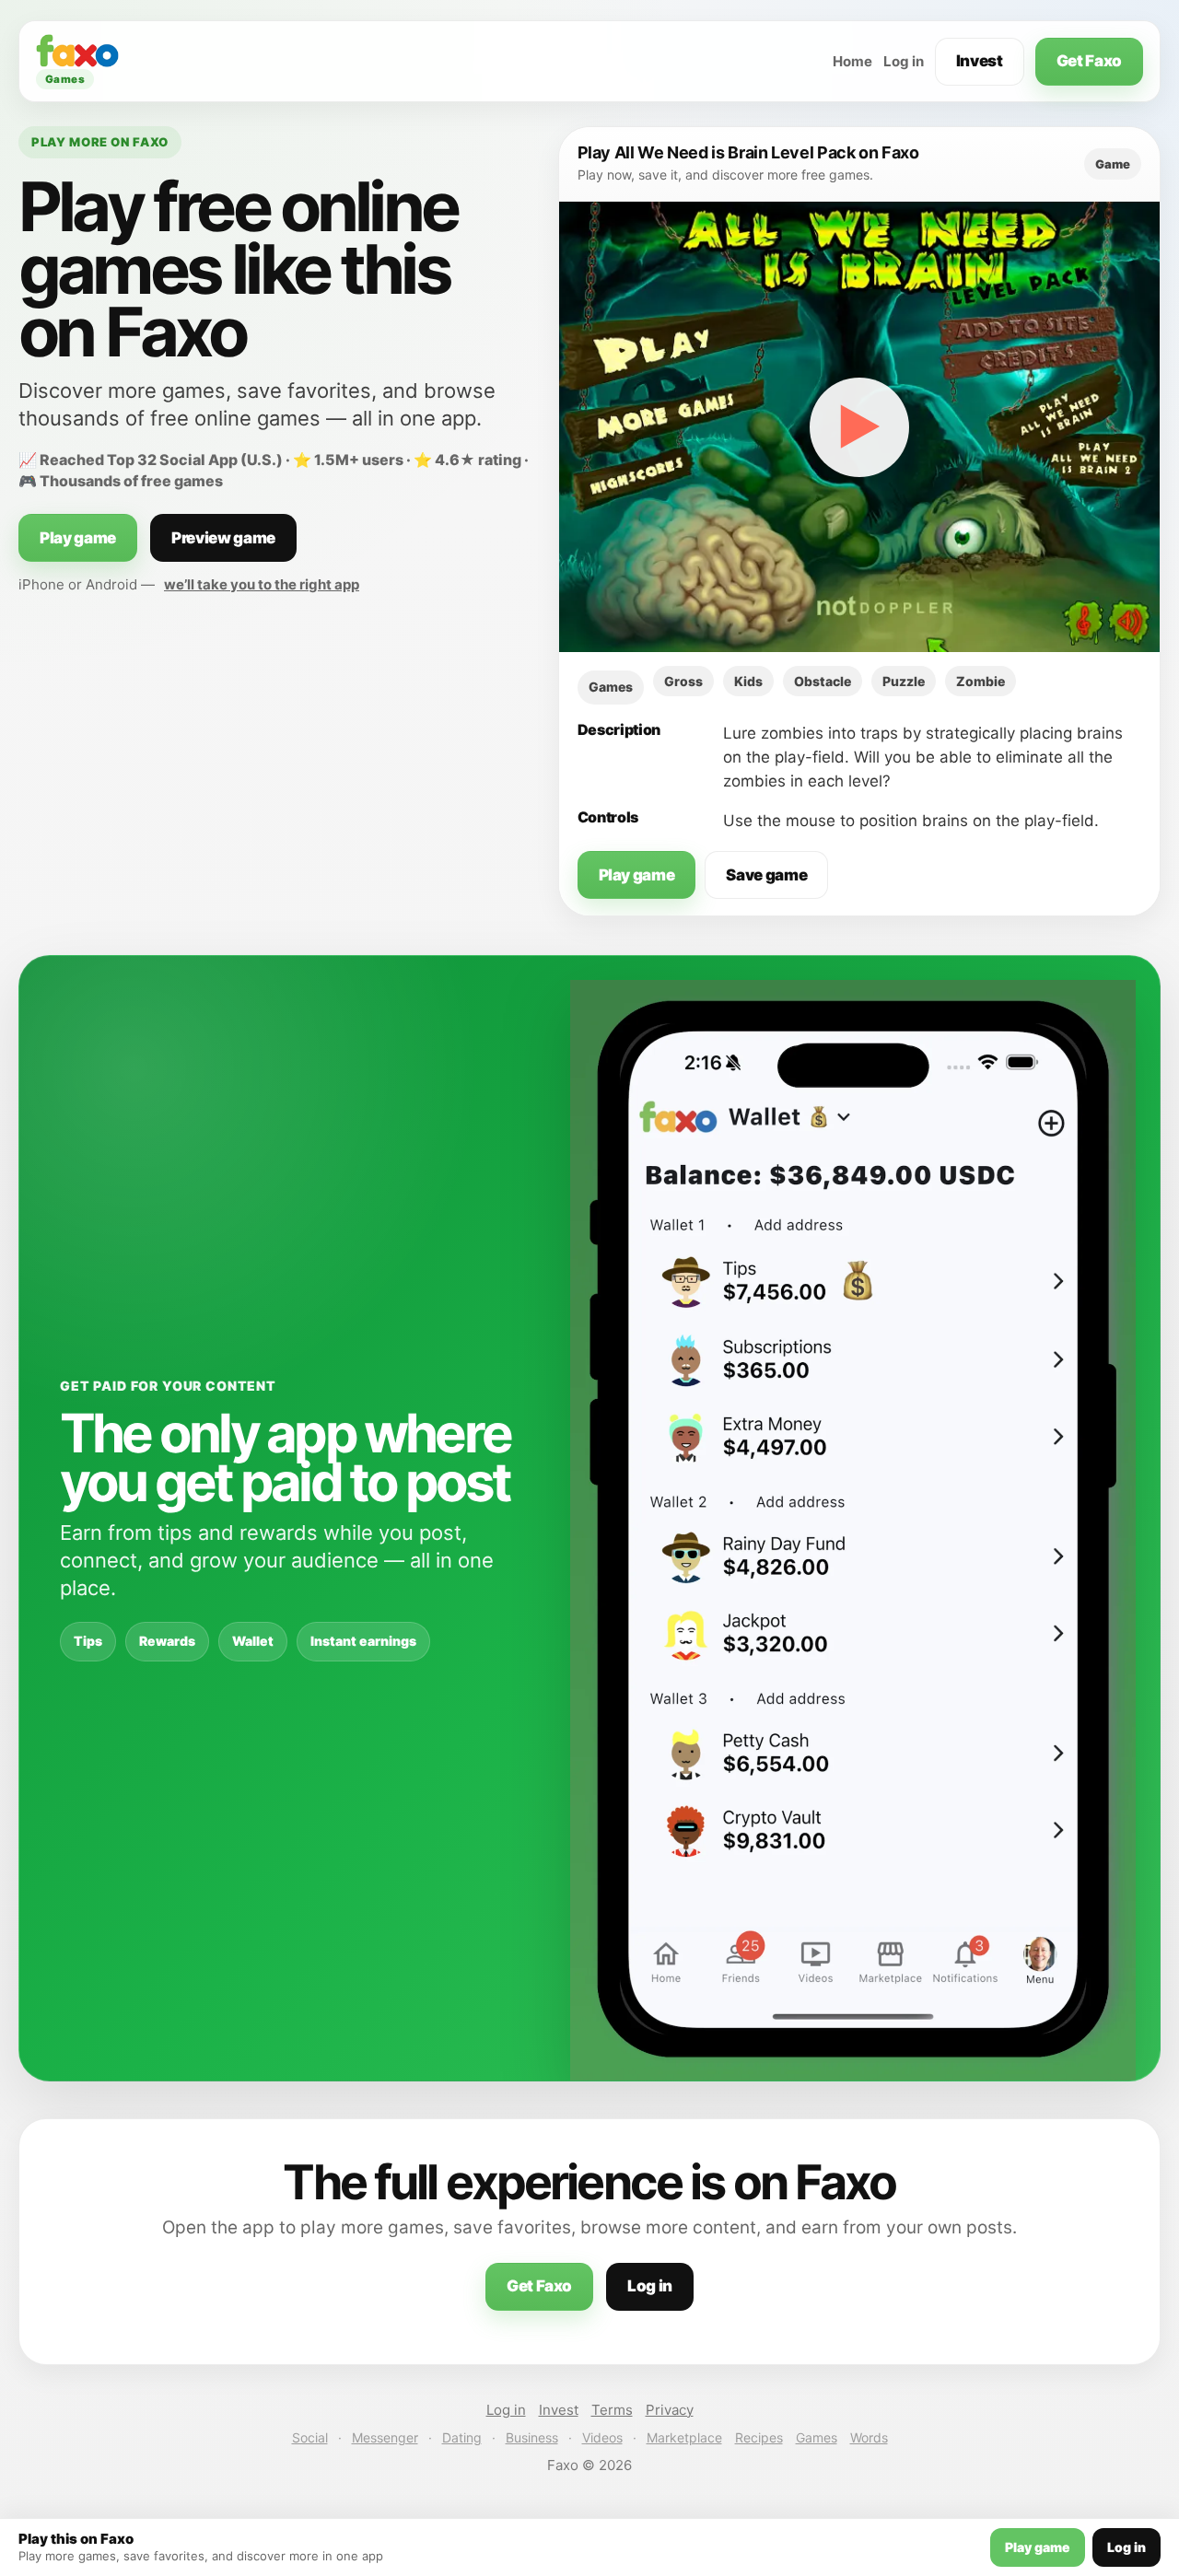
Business (532, 2437)
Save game (766, 875)
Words (869, 2437)
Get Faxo (1089, 61)
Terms (612, 2410)
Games (817, 2437)
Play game (78, 538)
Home (852, 61)
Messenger (385, 2437)
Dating (462, 2437)
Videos (602, 2437)
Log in (904, 61)
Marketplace (684, 2437)
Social (310, 2437)
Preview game (223, 538)
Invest (980, 61)
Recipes (759, 2437)
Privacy (670, 2410)
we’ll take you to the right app (262, 584)
